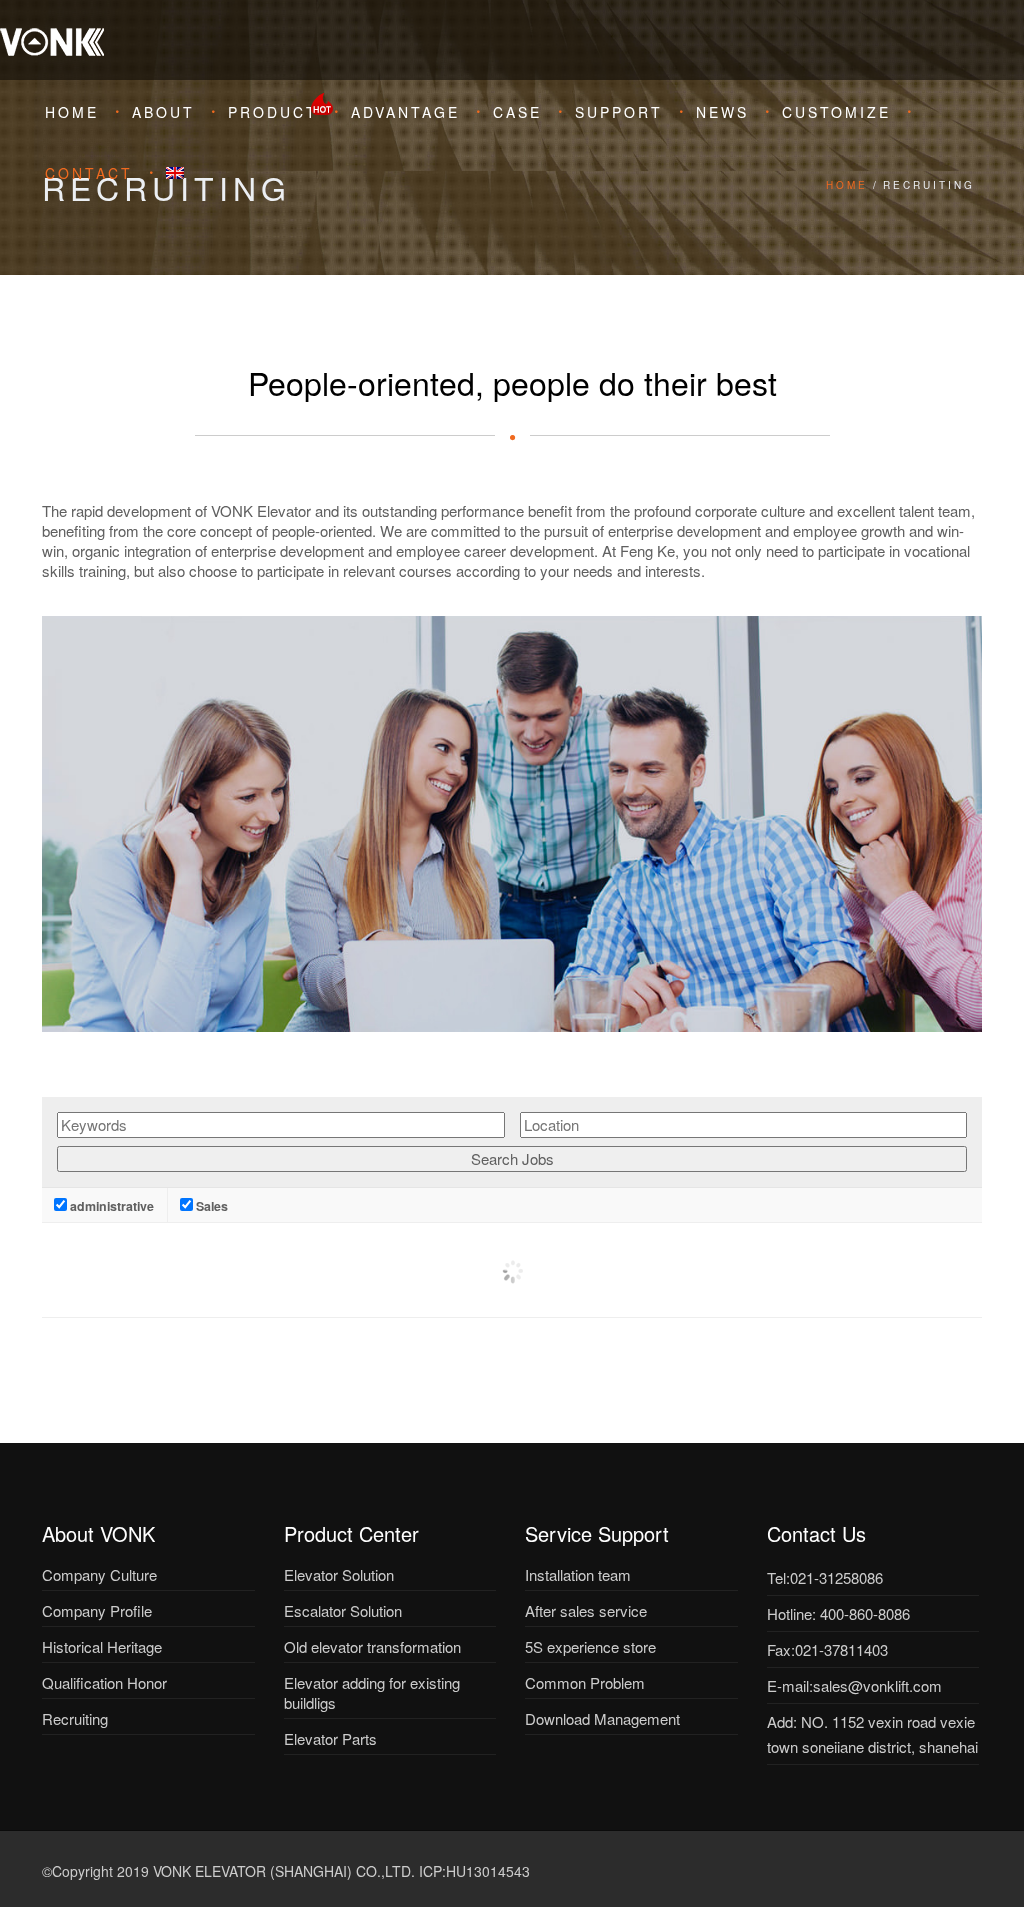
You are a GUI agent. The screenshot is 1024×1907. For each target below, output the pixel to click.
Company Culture (99, 1574)
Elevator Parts (330, 1738)
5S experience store (590, 1646)
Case (517, 112)
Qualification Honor (104, 1682)
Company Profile (97, 1610)
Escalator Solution (343, 1610)
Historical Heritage (102, 1646)
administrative (110, 1206)
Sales (210, 1206)
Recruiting (75, 1718)
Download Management (602, 1718)
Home (72, 112)
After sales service (586, 1610)
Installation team (578, 1574)
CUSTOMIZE (836, 112)
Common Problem (585, 1682)
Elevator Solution (339, 1574)
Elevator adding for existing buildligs (372, 1692)
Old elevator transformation (372, 1646)
